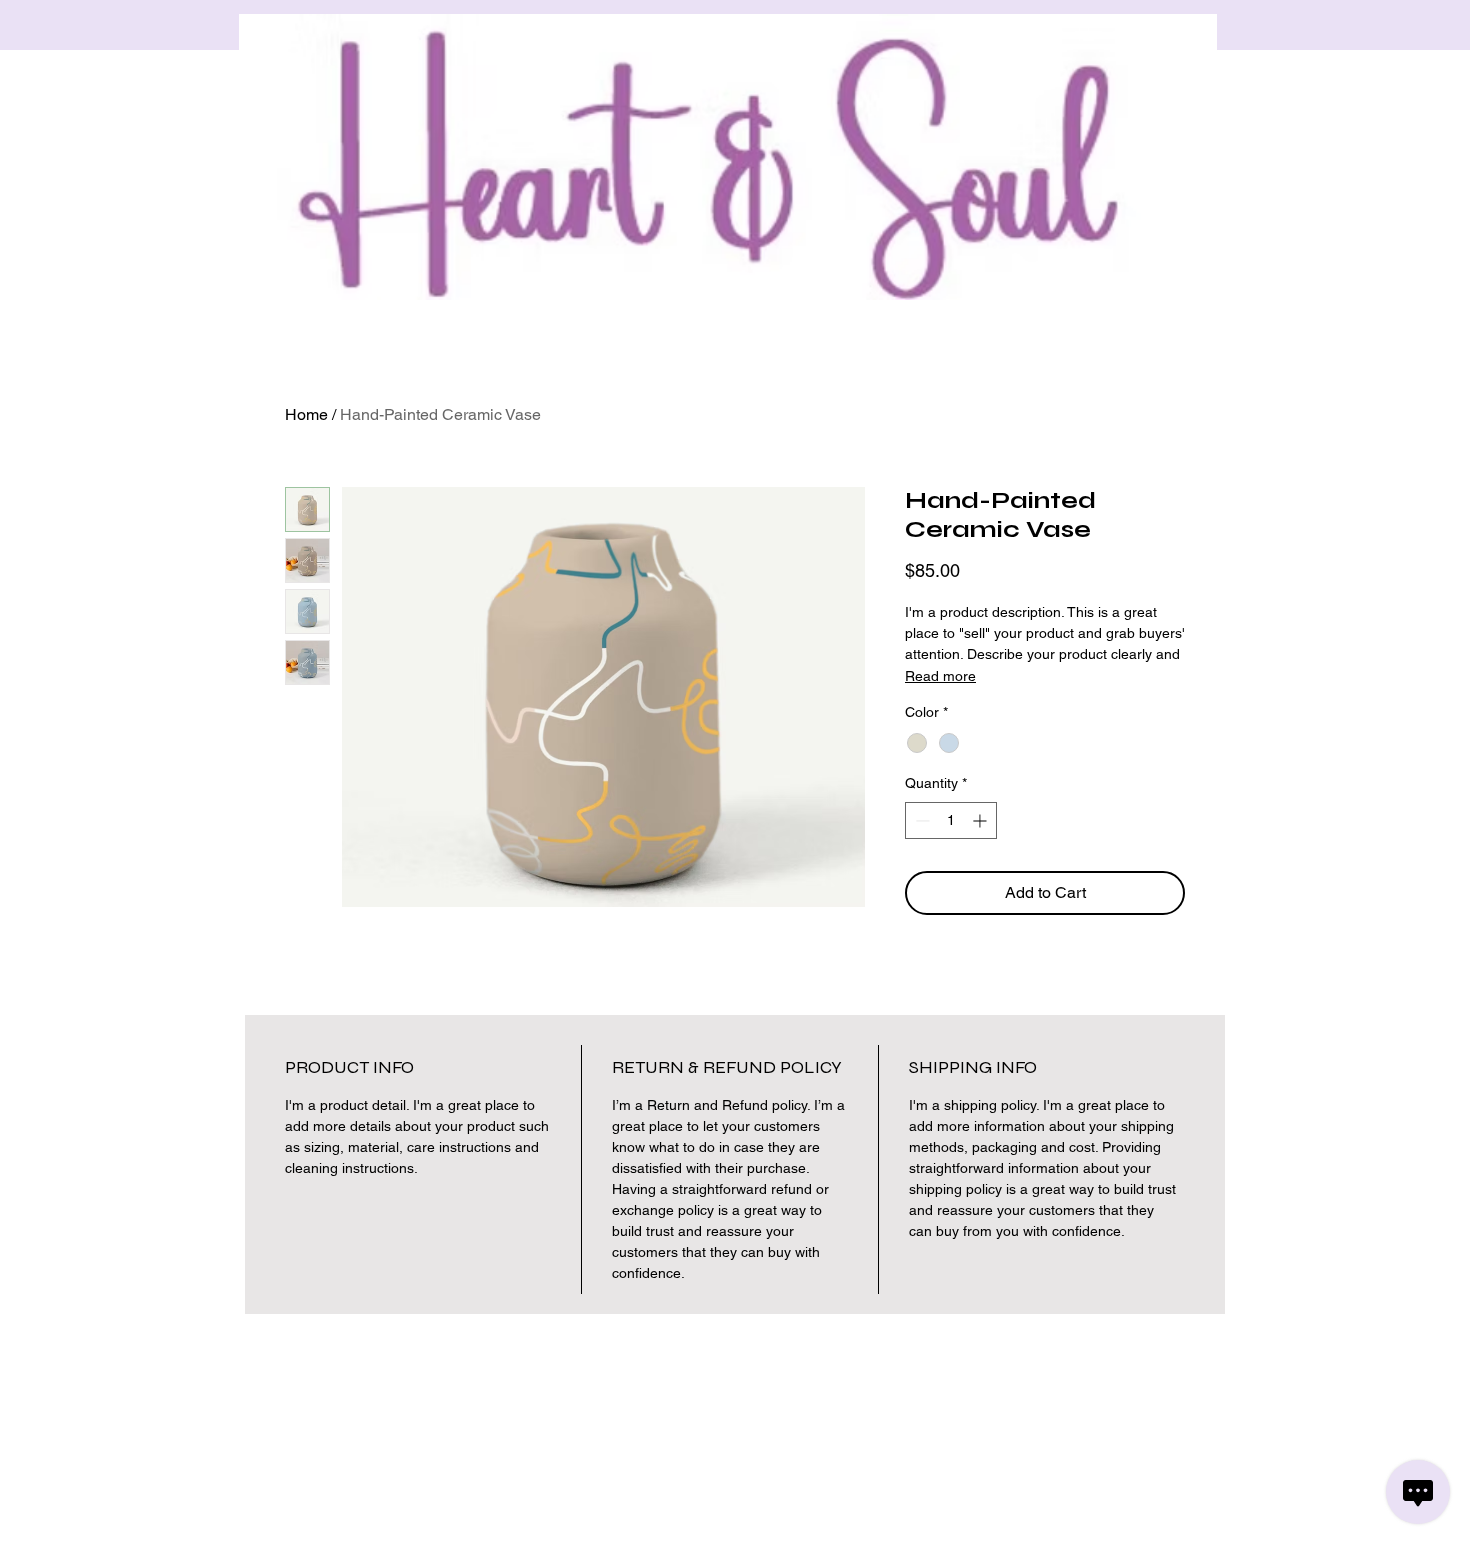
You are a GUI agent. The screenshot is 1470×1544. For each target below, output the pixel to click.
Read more (940, 676)
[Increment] (981, 820)
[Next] (1365, 25)
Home (306, 414)
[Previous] (105, 25)
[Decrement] (920, 820)
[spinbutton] (951, 820)
